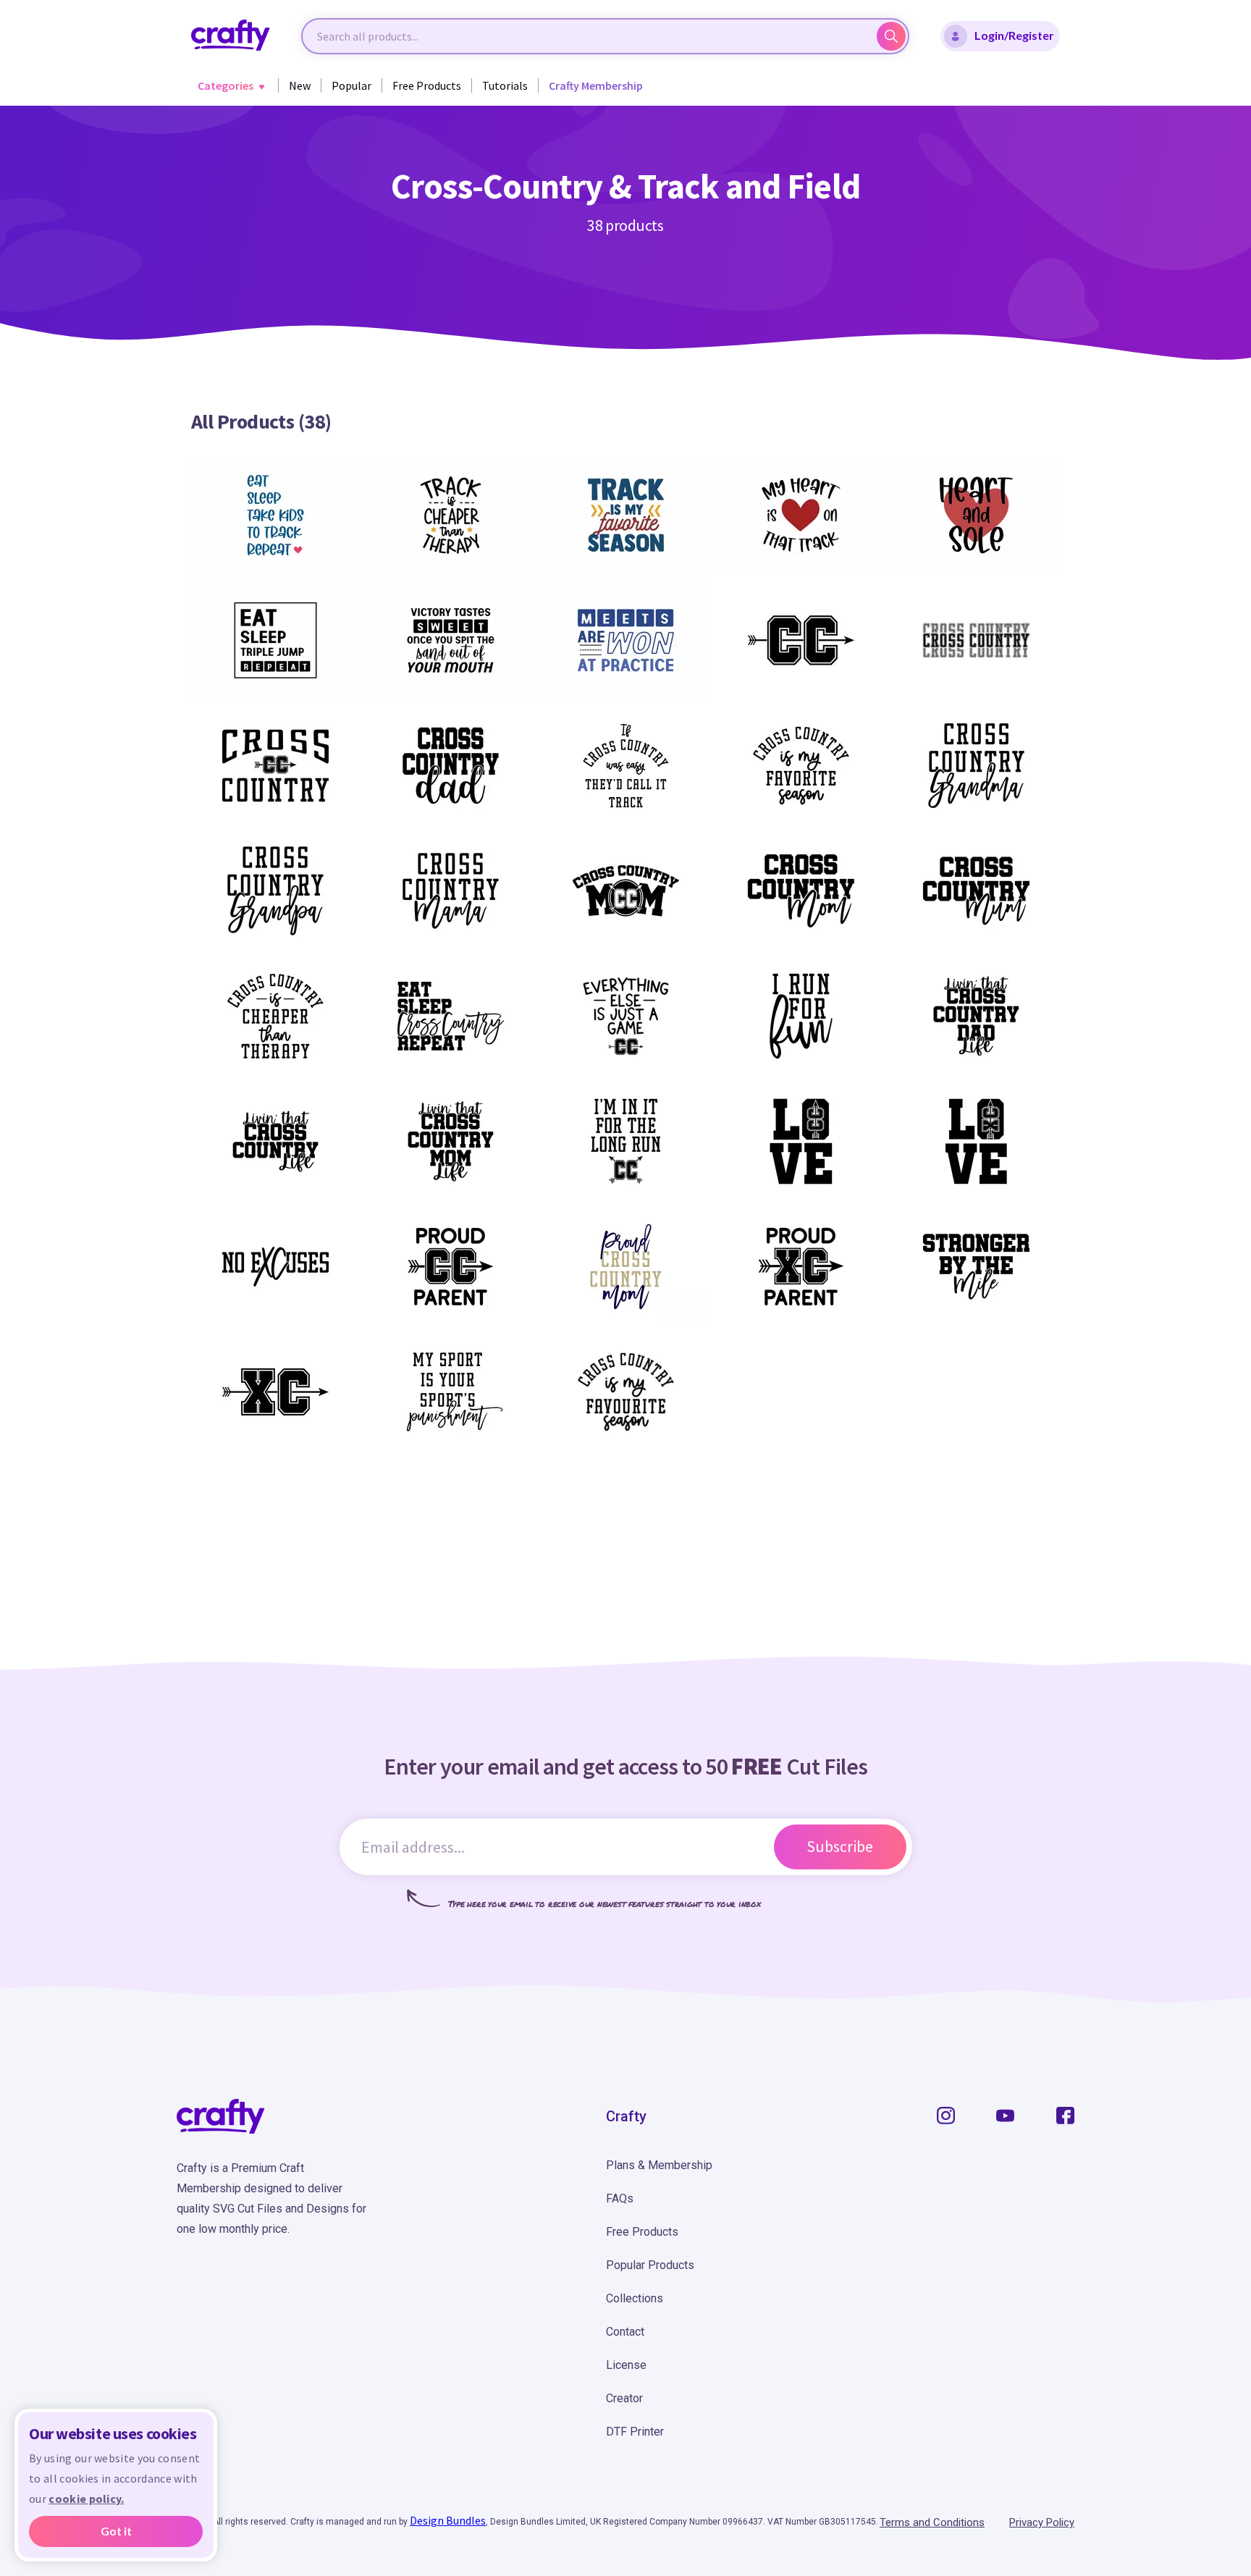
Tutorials (505, 85)
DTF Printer (635, 2432)
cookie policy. (86, 2499)
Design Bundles (448, 2520)
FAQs (620, 2198)
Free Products (427, 85)
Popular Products (650, 2265)
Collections (635, 2298)
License (626, 2365)
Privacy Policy (1042, 2522)
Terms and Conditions (932, 2522)
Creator (624, 2398)
